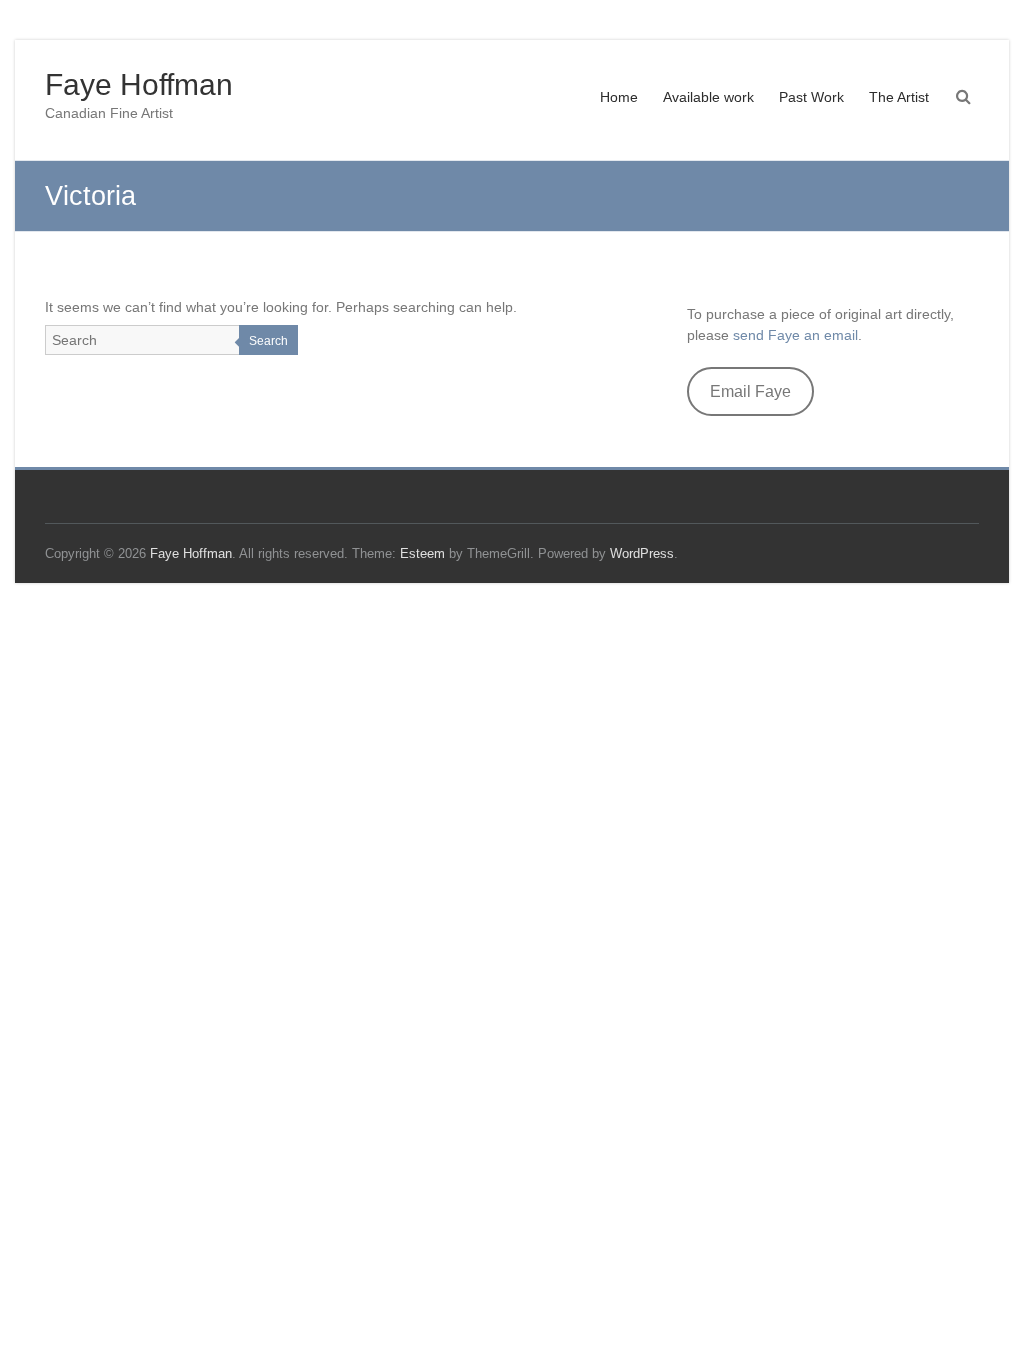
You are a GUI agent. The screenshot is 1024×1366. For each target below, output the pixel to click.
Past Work (811, 97)
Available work (708, 97)
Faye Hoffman (139, 84)
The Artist (899, 97)
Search (268, 341)
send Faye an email (795, 335)
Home (619, 97)
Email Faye (750, 391)
